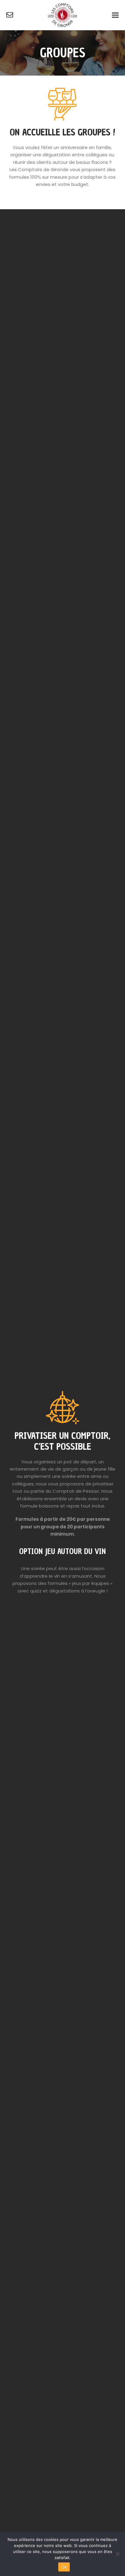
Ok (64, 2567)
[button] (115, 15)
